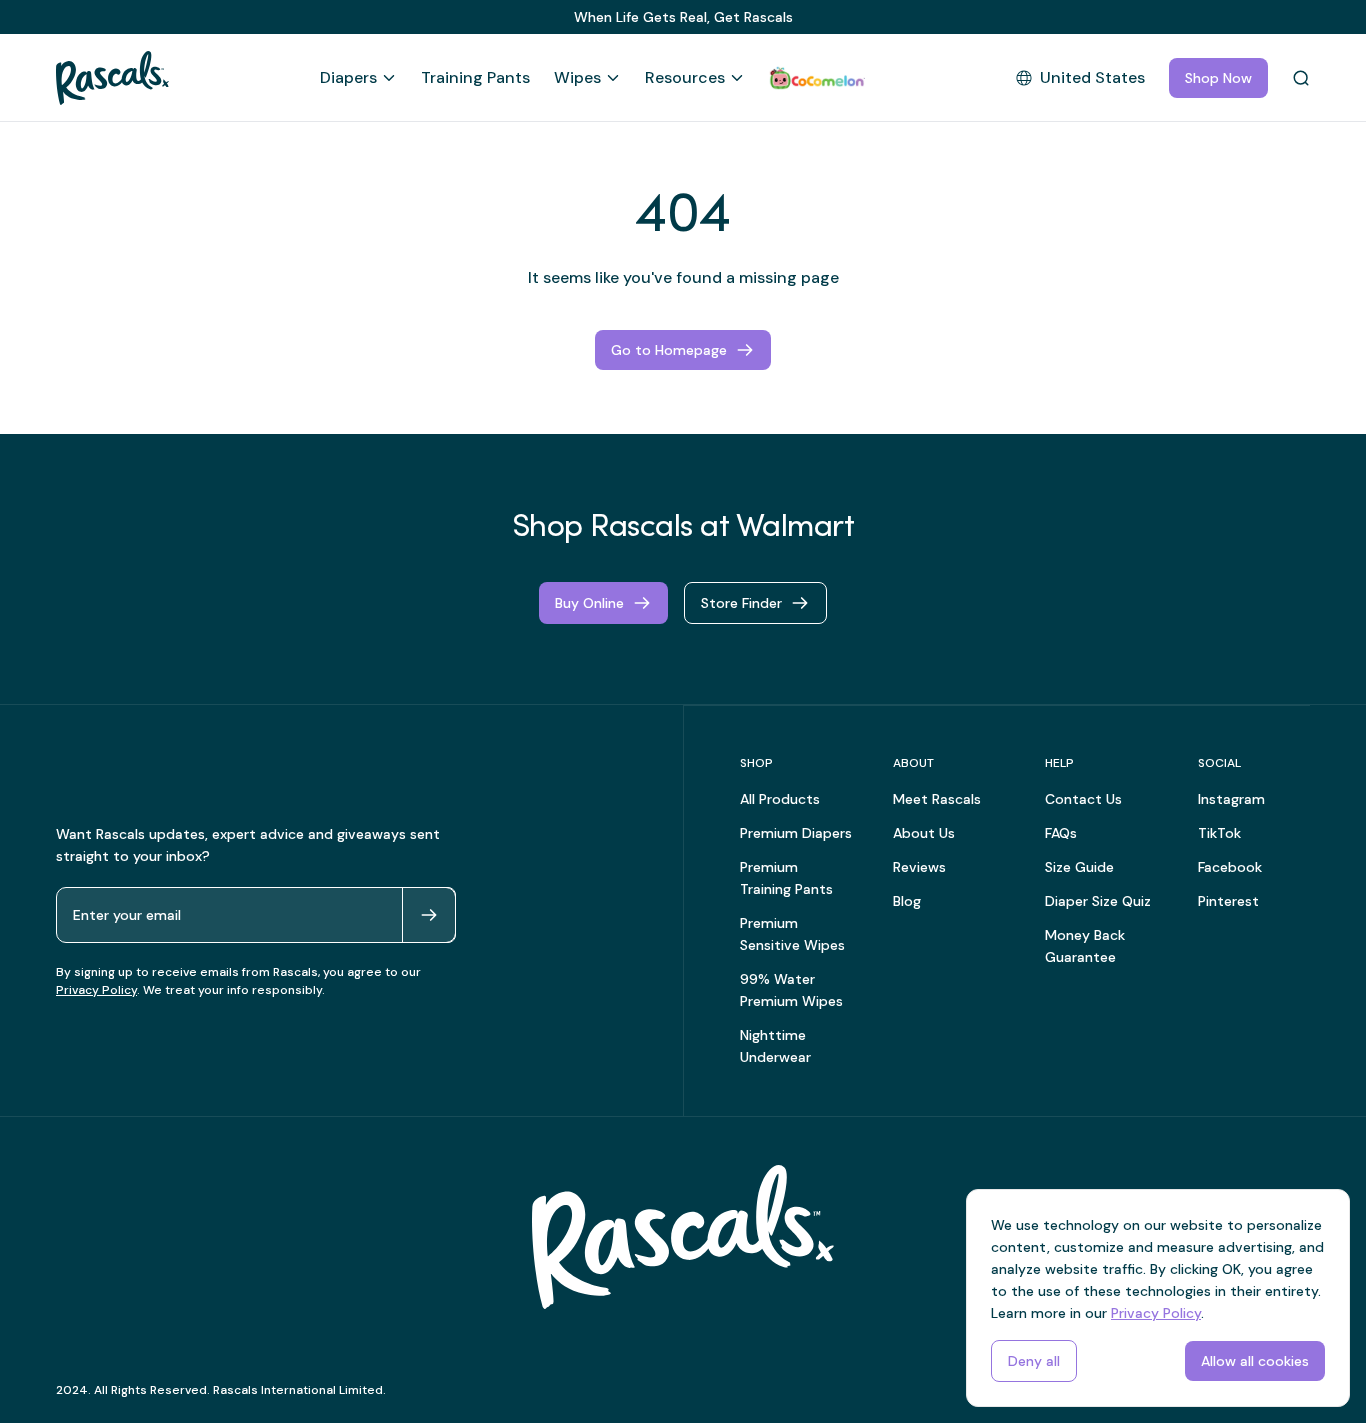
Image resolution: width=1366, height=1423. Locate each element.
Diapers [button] (348, 77)
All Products (780, 799)
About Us (924, 833)
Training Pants (475, 77)
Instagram (1231, 799)
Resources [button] (685, 77)
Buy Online (589, 603)
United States (1092, 77)
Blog (907, 901)
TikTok (1219, 833)
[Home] (112, 78)
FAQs (1061, 833)
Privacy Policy (96, 990)
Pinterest (1228, 901)
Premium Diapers (796, 833)
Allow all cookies (1255, 1361)
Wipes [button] (577, 77)
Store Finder (741, 603)
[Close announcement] (1294, 17)
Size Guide (1079, 867)
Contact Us (1083, 799)
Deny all (1034, 1361)
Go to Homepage (669, 350)
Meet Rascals (937, 799)
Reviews (919, 867)
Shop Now (1218, 78)
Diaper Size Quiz (1098, 901)
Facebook (1230, 867)
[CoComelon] (817, 78)
